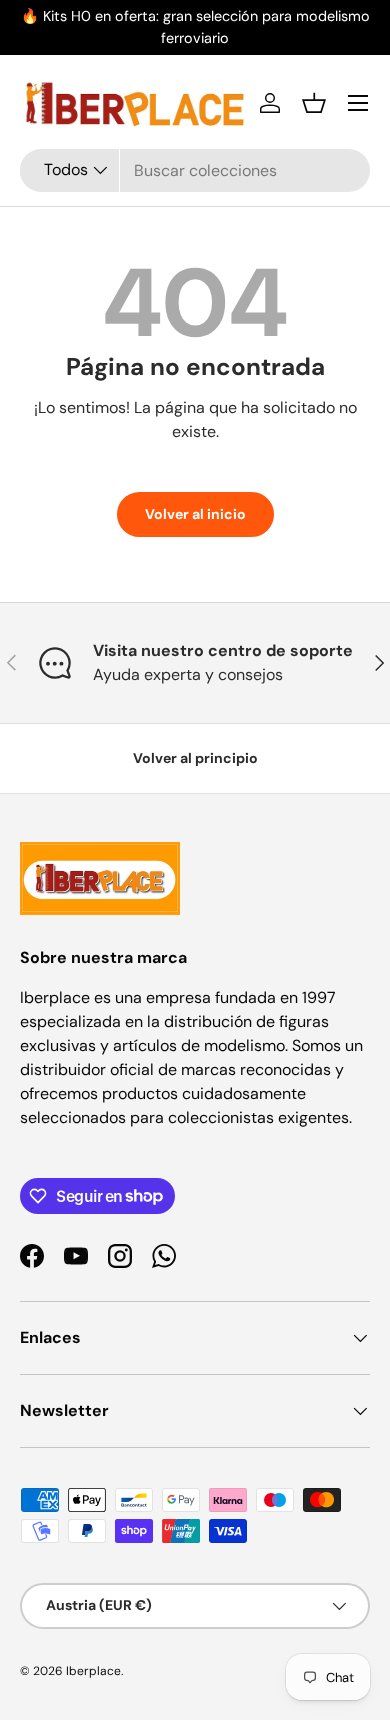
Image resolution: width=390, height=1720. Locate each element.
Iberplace (93, 1671)
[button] (314, 103)
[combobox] (195, 170)
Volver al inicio (195, 514)
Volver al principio (195, 758)
